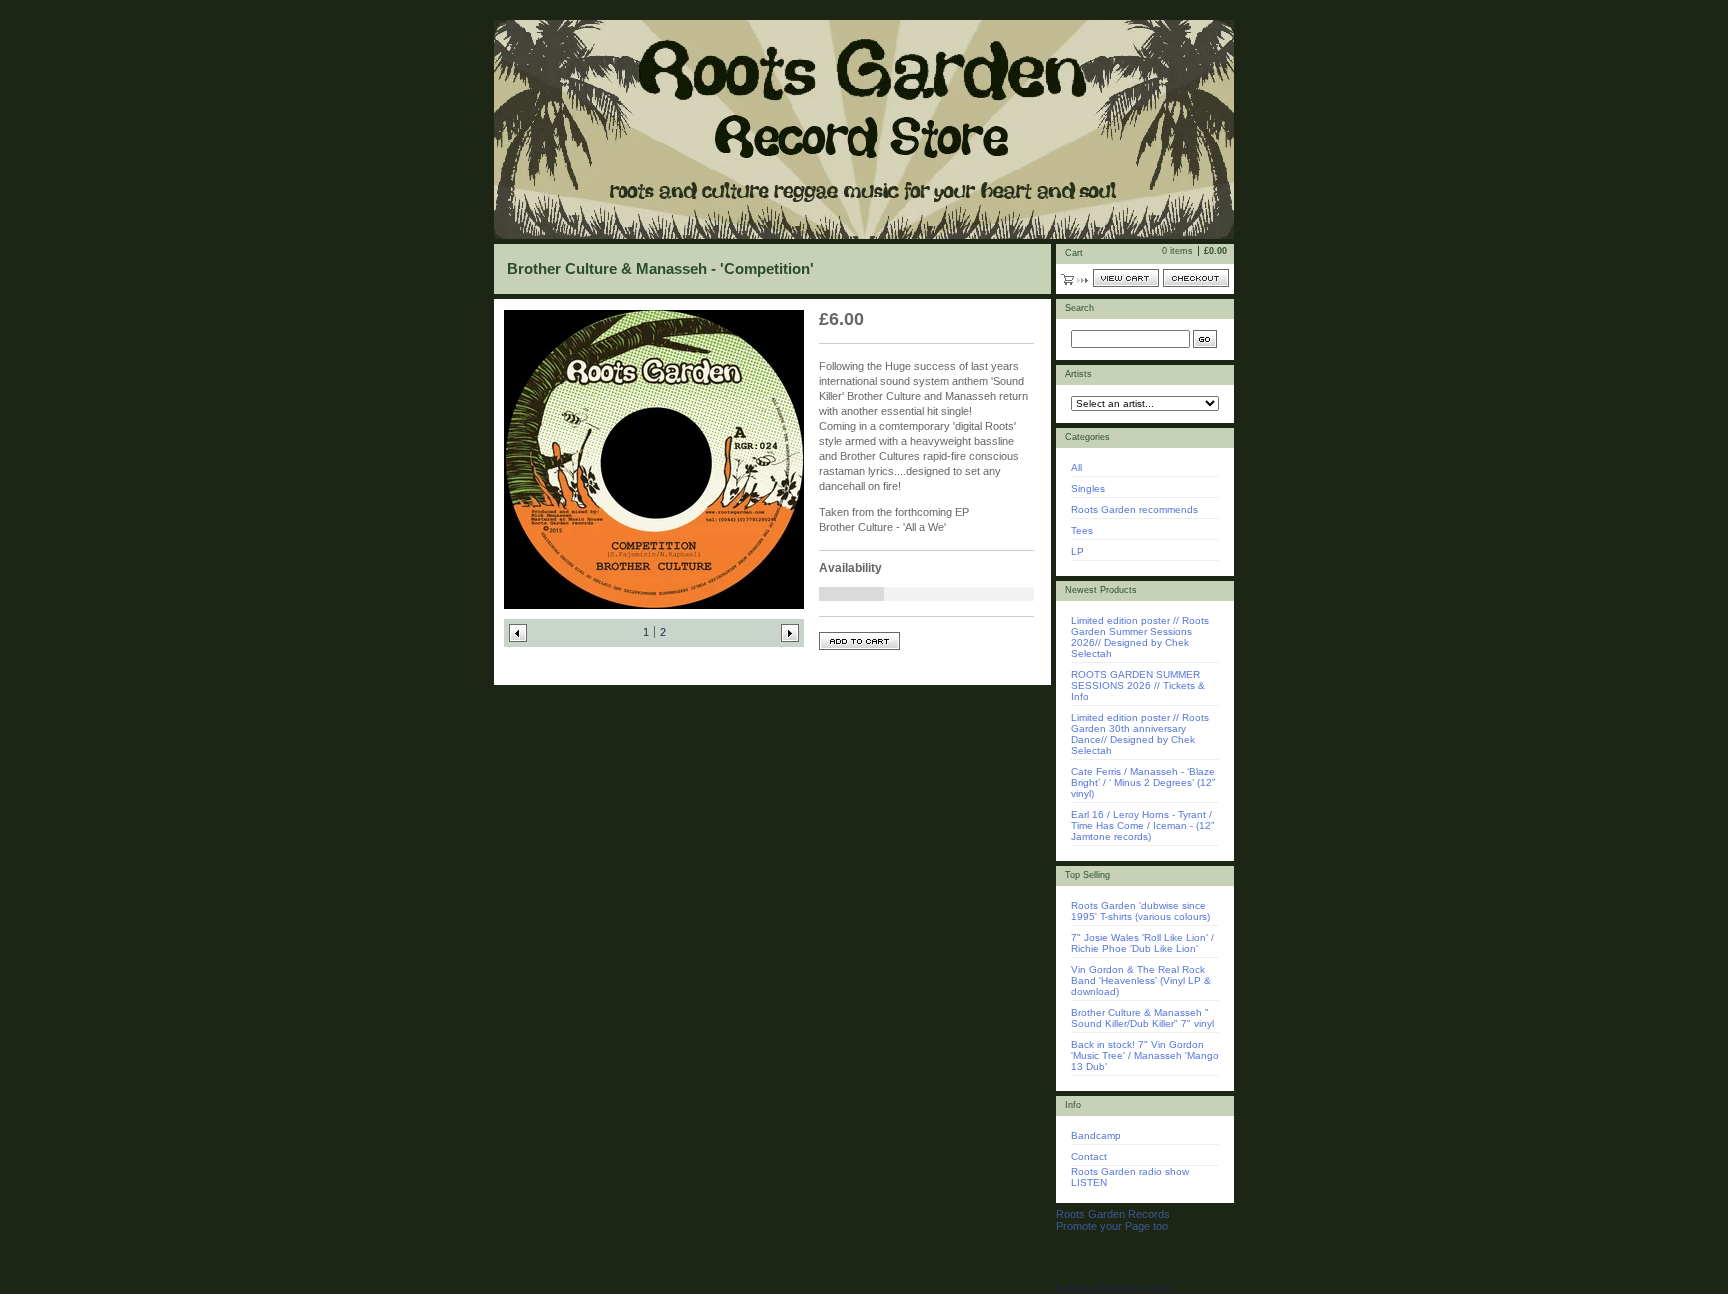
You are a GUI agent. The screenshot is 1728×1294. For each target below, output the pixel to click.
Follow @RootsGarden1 (1114, 1288)
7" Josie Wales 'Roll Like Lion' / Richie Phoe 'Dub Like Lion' (1142, 943)
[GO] (1205, 339)
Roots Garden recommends (1134, 509)
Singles (1088, 488)
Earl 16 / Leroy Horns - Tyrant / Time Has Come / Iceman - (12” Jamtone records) (1142, 825)
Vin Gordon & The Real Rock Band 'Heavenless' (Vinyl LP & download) (1141, 980)
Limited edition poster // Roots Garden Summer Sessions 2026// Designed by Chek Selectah (1140, 637)
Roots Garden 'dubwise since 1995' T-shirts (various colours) (1140, 911)
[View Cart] (1126, 278)
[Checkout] (1196, 278)
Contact (1089, 1156)
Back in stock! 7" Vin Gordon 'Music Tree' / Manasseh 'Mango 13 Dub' (1145, 1055)
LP (1077, 551)
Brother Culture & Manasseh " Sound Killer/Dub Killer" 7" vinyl (1142, 1018)
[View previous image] (518, 633)
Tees (1082, 530)
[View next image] (790, 633)
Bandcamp (1096, 1135)
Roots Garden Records (1113, 1214)
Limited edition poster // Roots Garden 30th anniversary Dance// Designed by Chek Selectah (1140, 734)
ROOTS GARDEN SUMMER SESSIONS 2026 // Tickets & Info (1138, 685)
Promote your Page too (1112, 1226)
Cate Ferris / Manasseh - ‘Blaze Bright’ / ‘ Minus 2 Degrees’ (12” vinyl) (1143, 782)
